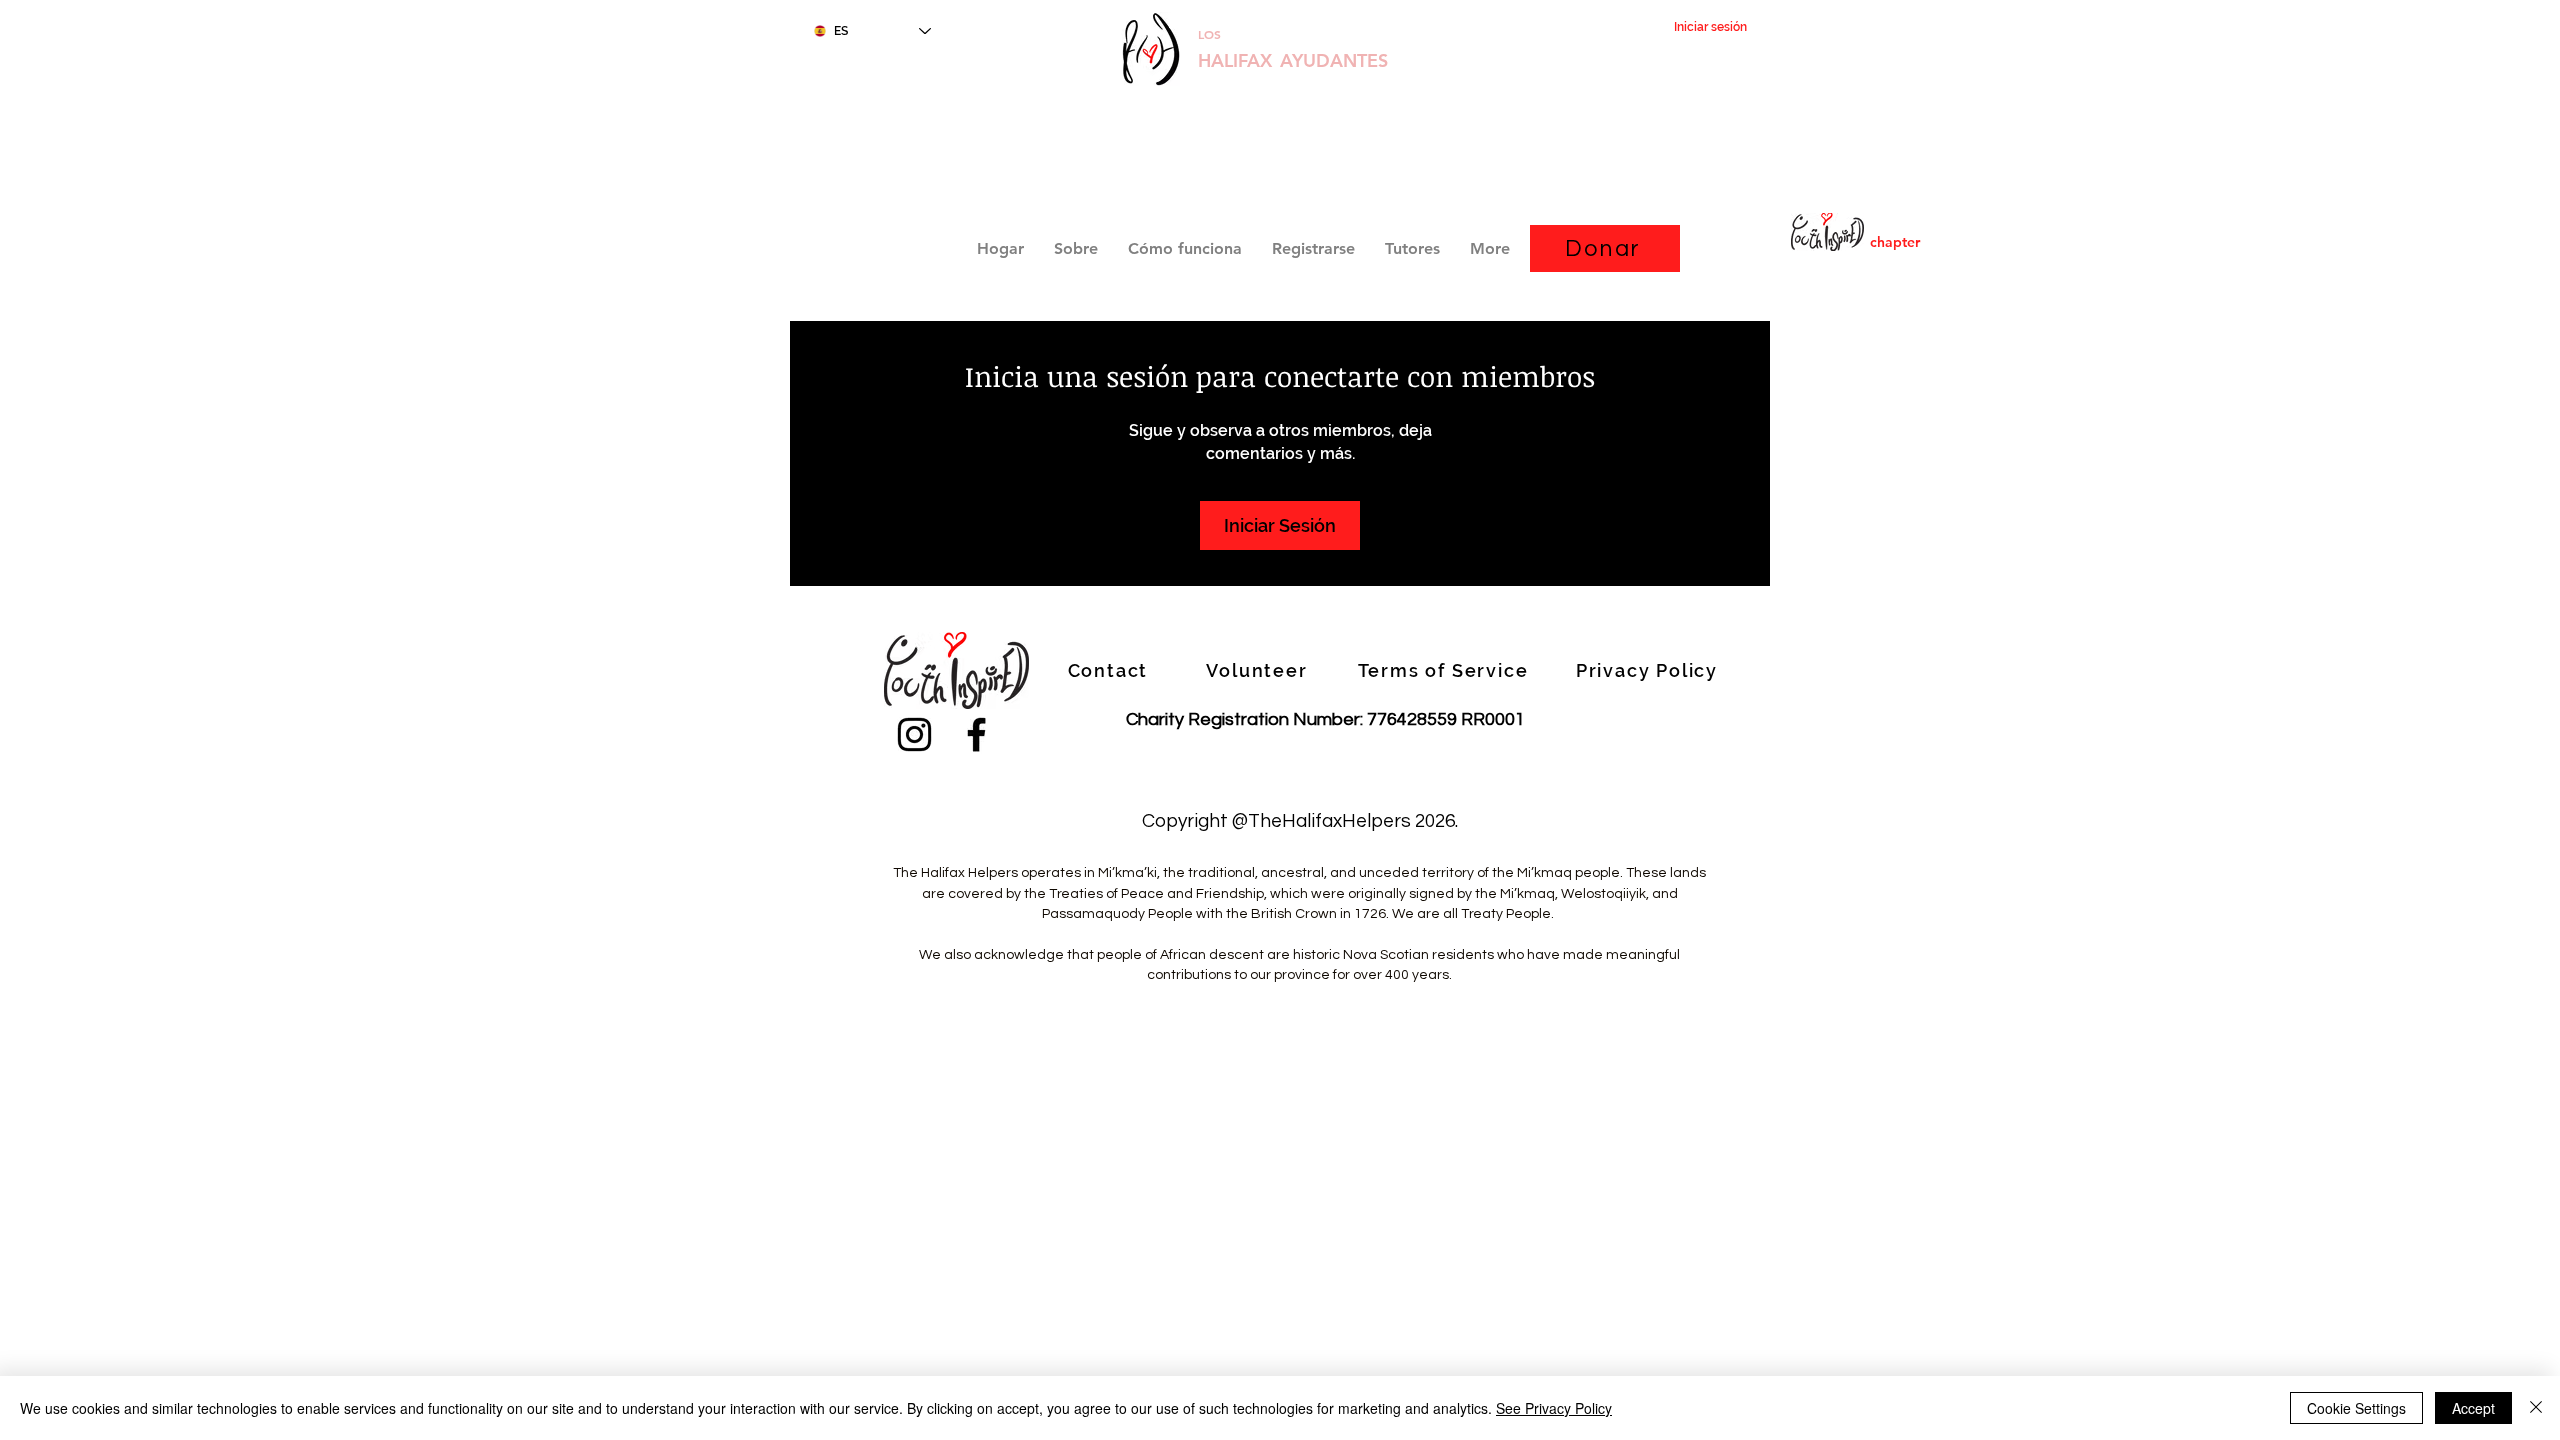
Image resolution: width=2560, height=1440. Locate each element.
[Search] (1749, 176)
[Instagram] (914, 734)
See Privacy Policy (1554, 1408)
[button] (1313, 248)
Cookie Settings (2356, 1408)
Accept (2473, 1408)
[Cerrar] (2536, 1408)
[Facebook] (976, 734)
